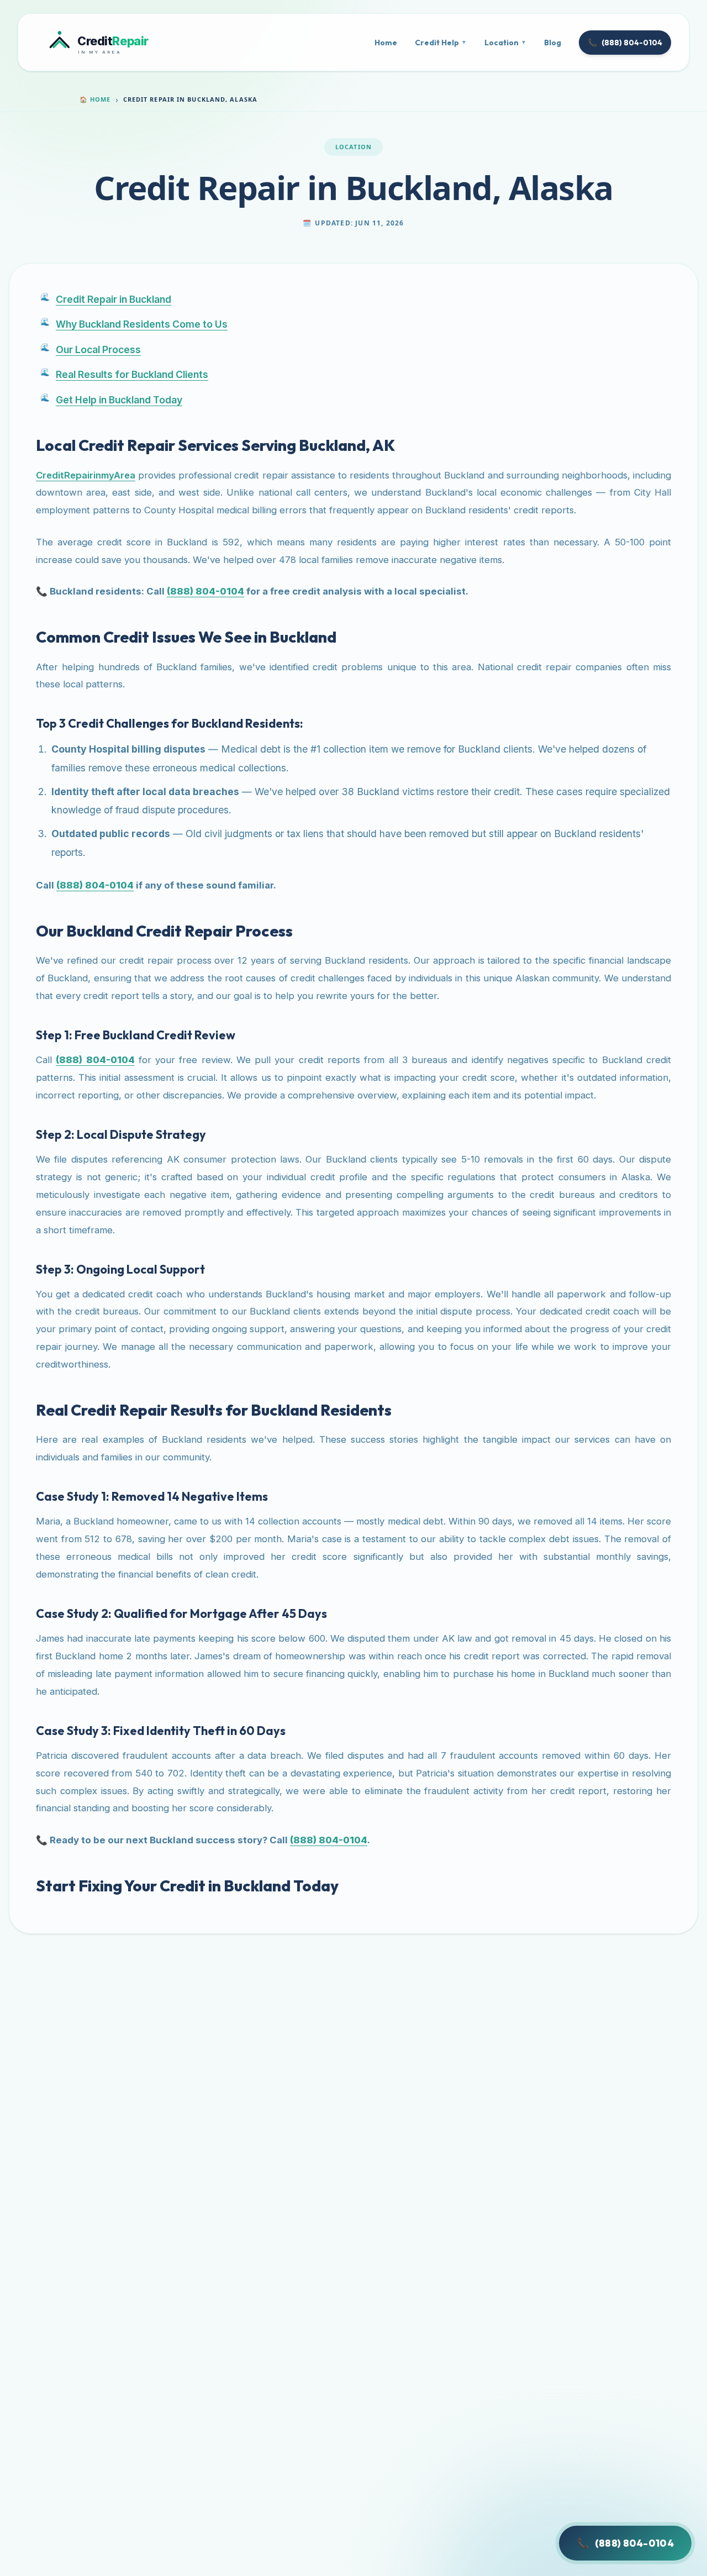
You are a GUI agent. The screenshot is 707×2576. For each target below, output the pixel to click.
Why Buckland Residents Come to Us (142, 324)
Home (386, 43)
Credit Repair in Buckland (114, 299)
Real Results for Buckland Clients (132, 374)
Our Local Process (98, 349)
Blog (553, 43)
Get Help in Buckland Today (119, 400)
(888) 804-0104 (625, 43)
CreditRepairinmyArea (86, 475)
